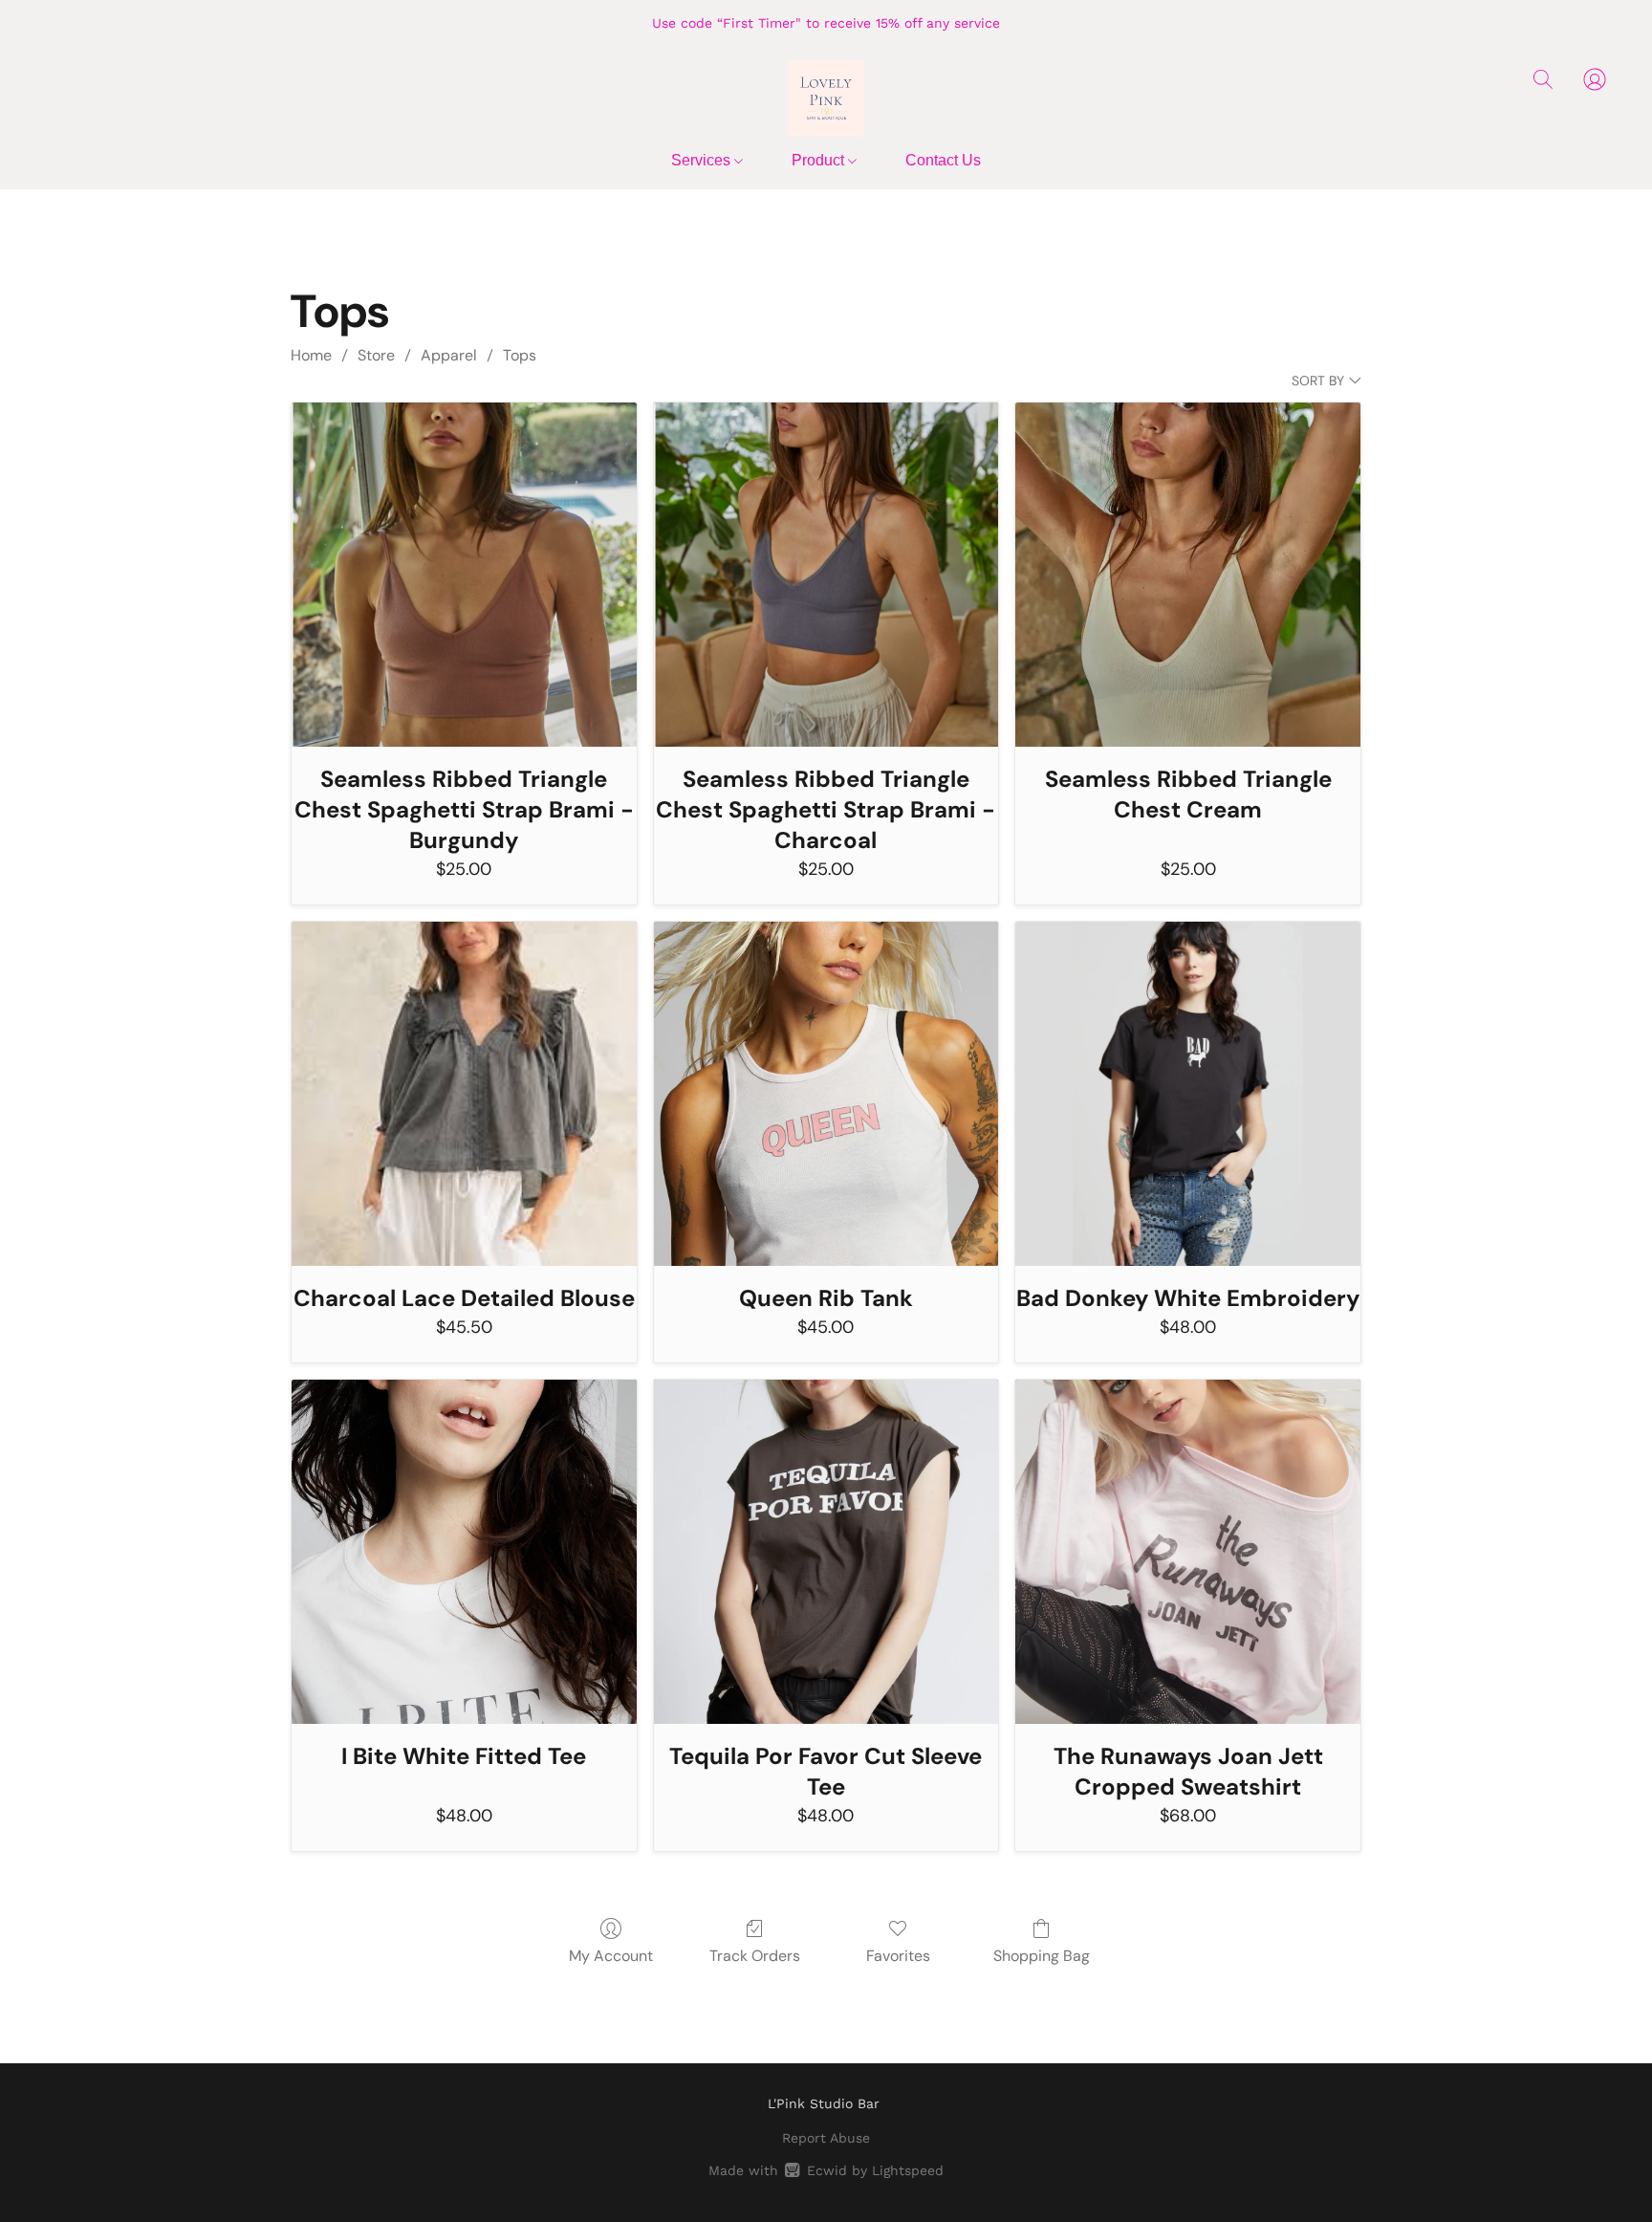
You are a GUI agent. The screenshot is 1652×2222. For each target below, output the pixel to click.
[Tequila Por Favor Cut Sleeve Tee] (826, 1552)
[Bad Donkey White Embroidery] (1188, 1094)
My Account (611, 1956)
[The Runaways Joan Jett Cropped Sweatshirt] (1188, 1552)
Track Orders (755, 1956)
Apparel (449, 355)
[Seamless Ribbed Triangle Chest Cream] (1188, 575)
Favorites (898, 1956)
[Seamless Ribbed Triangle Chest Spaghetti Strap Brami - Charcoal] (826, 575)
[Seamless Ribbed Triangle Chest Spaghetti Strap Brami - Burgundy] (464, 575)
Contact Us (943, 160)
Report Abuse (826, 2138)
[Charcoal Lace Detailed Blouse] (464, 1094)
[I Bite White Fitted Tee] (464, 1552)
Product (820, 160)
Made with (826, 2170)
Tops (520, 355)
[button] (826, 98)
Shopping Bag (1042, 1956)
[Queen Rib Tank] (826, 1094)
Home (311, 355)
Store (376, 355)
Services (703, 160)
